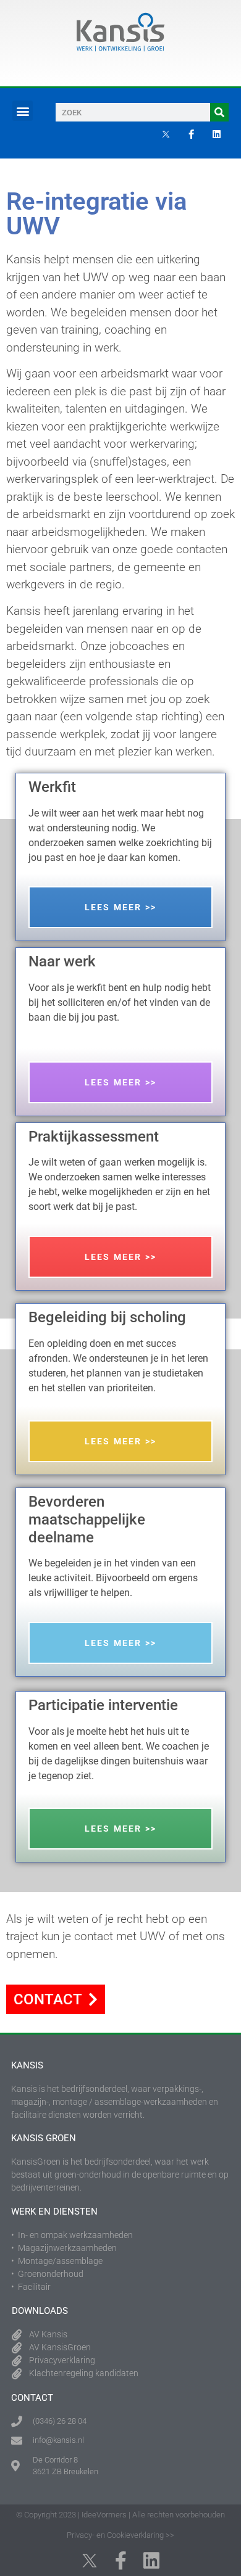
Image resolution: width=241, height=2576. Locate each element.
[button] (23, 111)
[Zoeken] (219, 112)
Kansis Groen (44, 2138)
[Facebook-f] (191, 134)
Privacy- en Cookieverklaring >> (120, 2535)
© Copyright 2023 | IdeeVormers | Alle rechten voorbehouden (120, 2515)
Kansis (27, 2065)
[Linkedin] (216, 134)
